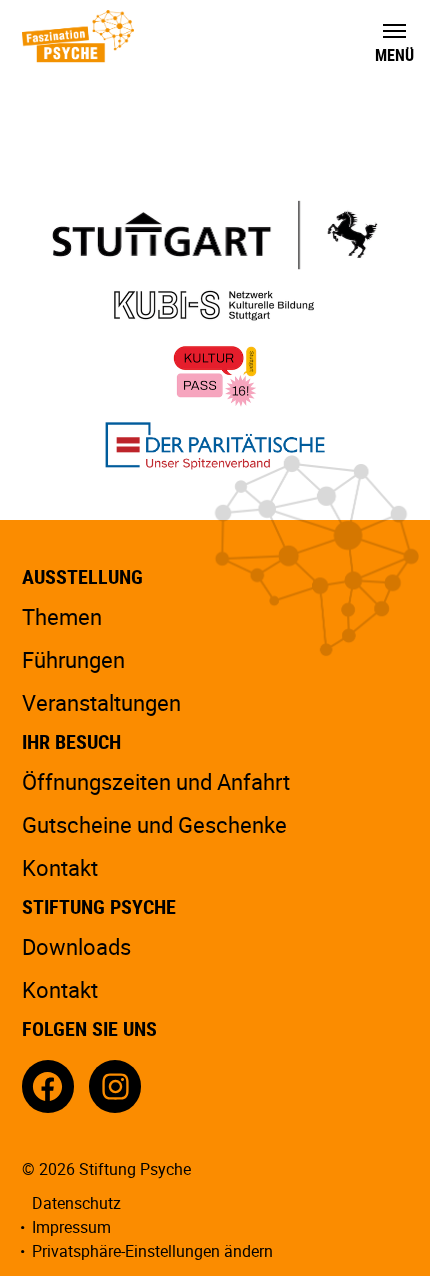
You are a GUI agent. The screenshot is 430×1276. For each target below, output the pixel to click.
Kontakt (60, 867)
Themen (62, 616)
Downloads (76, 946)
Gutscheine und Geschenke (154, 824)
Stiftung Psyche (99, 906)
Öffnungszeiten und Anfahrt (156, 781)
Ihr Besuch (71, 741)
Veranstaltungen (101, 702)
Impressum (71, 1227)
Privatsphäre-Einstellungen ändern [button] (152, 1251)
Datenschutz (76, 1203)
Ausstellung (82, 576)
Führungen (73, 659)
